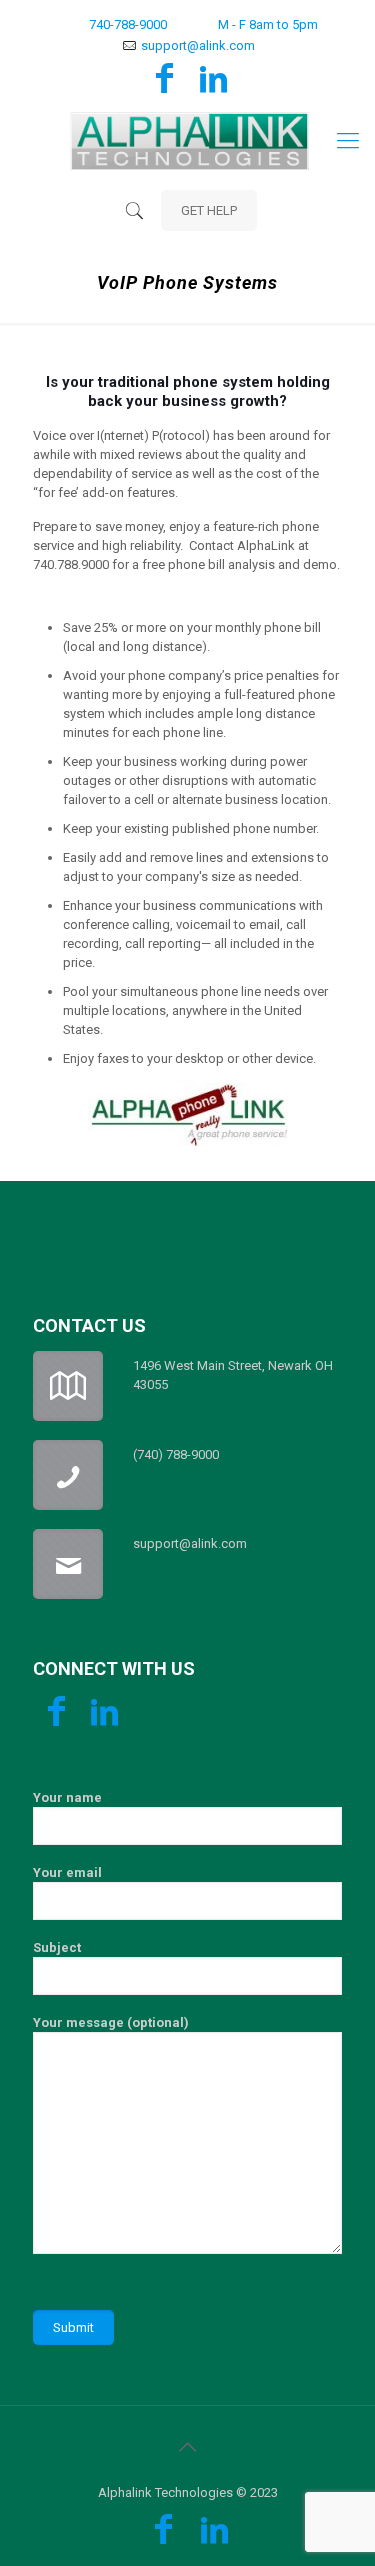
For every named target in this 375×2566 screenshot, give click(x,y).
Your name (67, 1797)
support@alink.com (198, 45)
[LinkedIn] (214, 85)
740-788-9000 (128, 24)
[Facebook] (164, 85)
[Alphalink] (187, 141)
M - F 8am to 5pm (268, 24)
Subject (57, 1947)
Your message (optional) (111, 2022)
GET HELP (209, 210)
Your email (67, 1872)
